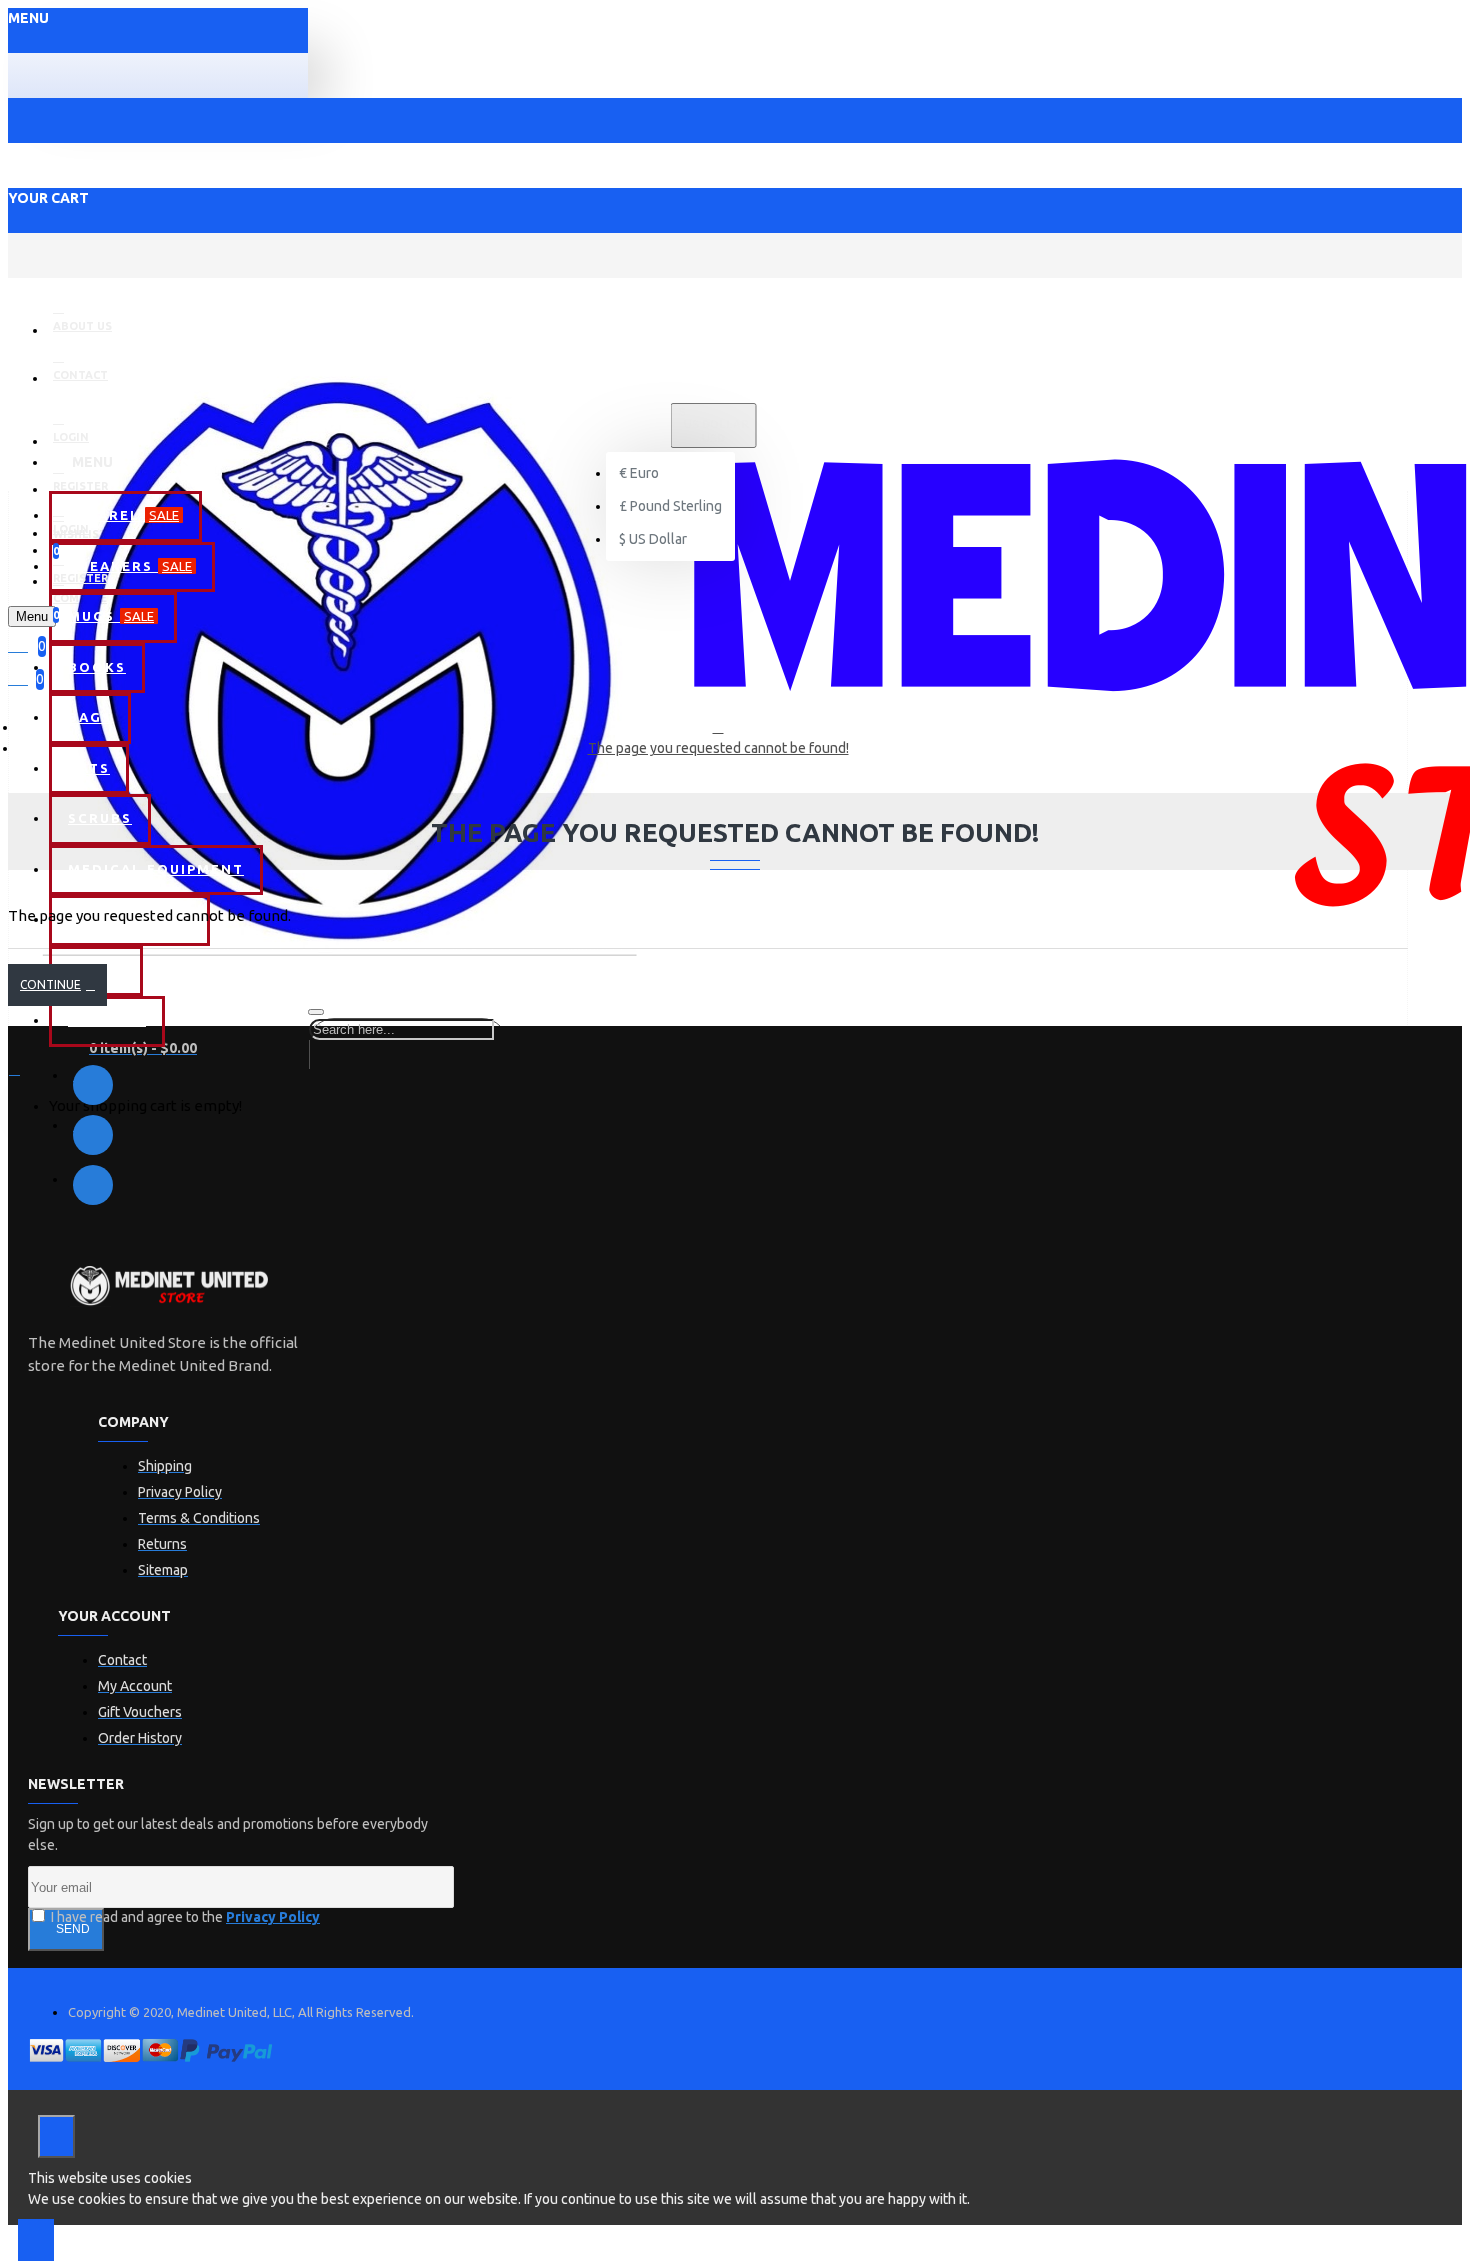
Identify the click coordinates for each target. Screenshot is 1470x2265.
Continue (50, 984)
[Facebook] (93, 1085)
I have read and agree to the (184, 1917)
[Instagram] (93, 1185)
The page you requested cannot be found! (718, 748)
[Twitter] (93, 1135)
